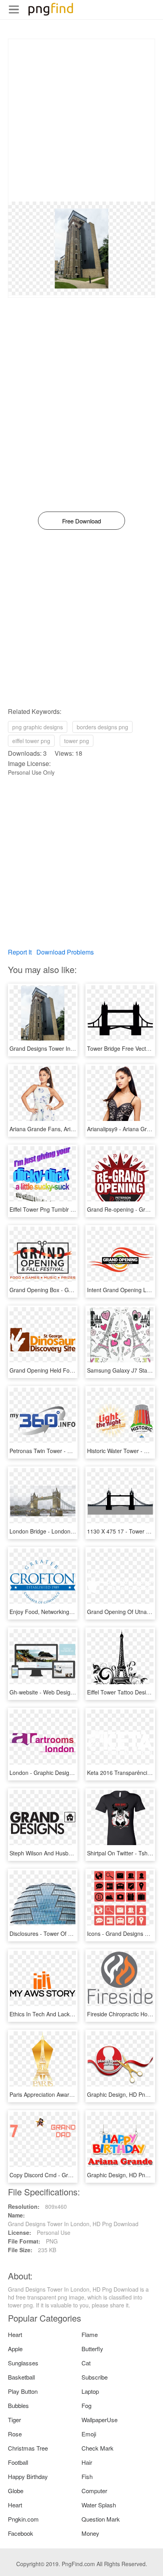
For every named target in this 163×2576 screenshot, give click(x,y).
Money (90, 2533)
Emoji (89, 2434)
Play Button (23, 2391)
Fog (86, 2405)
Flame (90, 2334)
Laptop (90, 2391)
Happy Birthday (28, 2476)
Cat (86, 2363)
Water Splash (99, 2505)
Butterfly (92, 2349)
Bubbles (18, 2405)
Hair (87, 2462)
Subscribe (95, 2377)
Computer (94, 2491)
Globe (16, 2491)
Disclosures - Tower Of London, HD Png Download (73, 1933)
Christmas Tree (28, 2448)
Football (18, 2462)
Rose (15, 2434)
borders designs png (102, 727)
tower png (77, 741)
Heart (15, 2334)
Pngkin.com (23, 2519)
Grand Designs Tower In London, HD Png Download (75, 1048)
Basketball (21, 2377)
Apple (15, 2349)
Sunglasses (23, 2363)
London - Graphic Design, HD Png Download (65, 1773)
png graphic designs (38, 727)
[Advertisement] (81, 120)
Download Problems (65, 952)
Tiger (14, 2420)
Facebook (21, 2533)
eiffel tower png (31, 741)
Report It (20, 952)
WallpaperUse (100, 2420)
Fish (87, 2476)
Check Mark (98, 2448)
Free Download (81, 521)
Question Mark (101, 2519)
